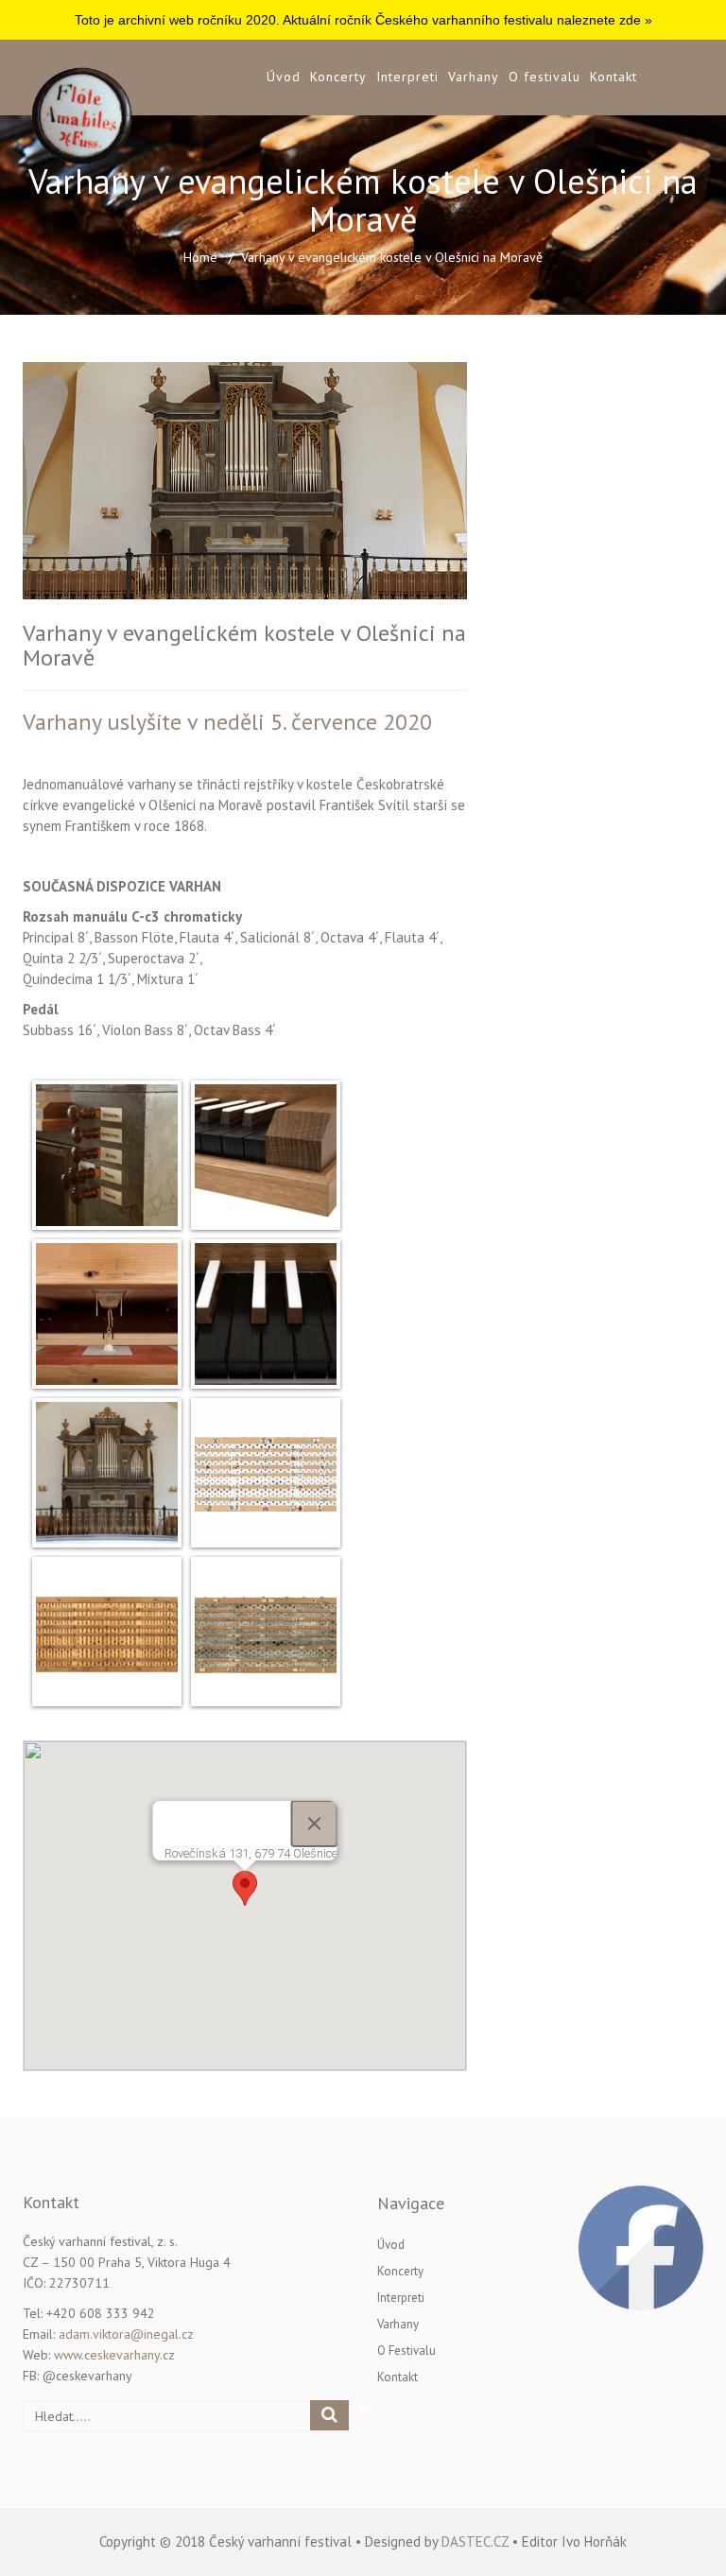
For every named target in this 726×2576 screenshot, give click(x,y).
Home (200, 257)
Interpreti (407, 77)
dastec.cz (475, 2541)
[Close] (315, 1824)
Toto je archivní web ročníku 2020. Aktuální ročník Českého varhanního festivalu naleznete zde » (363, 20)
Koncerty (338, 77)
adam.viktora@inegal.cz (126, 2334)
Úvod (284, 77)
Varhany (474, 77)
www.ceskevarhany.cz (114, 2355)
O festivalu (544, 77)
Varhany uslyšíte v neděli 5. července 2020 (227, 722)
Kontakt (614, 77)
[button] (245, 1888)
